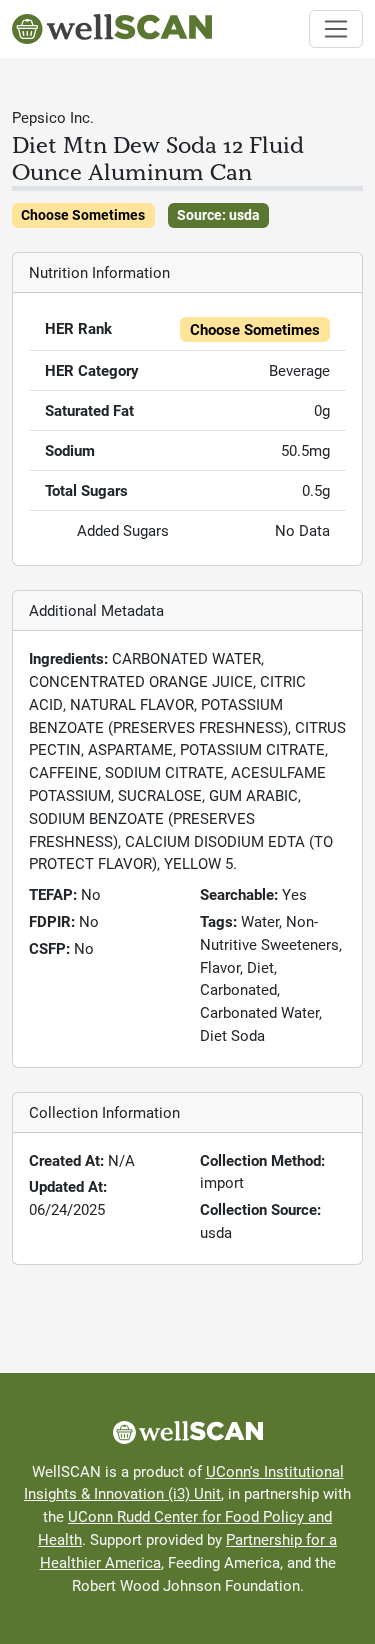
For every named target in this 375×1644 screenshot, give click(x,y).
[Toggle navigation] (336, 29)
